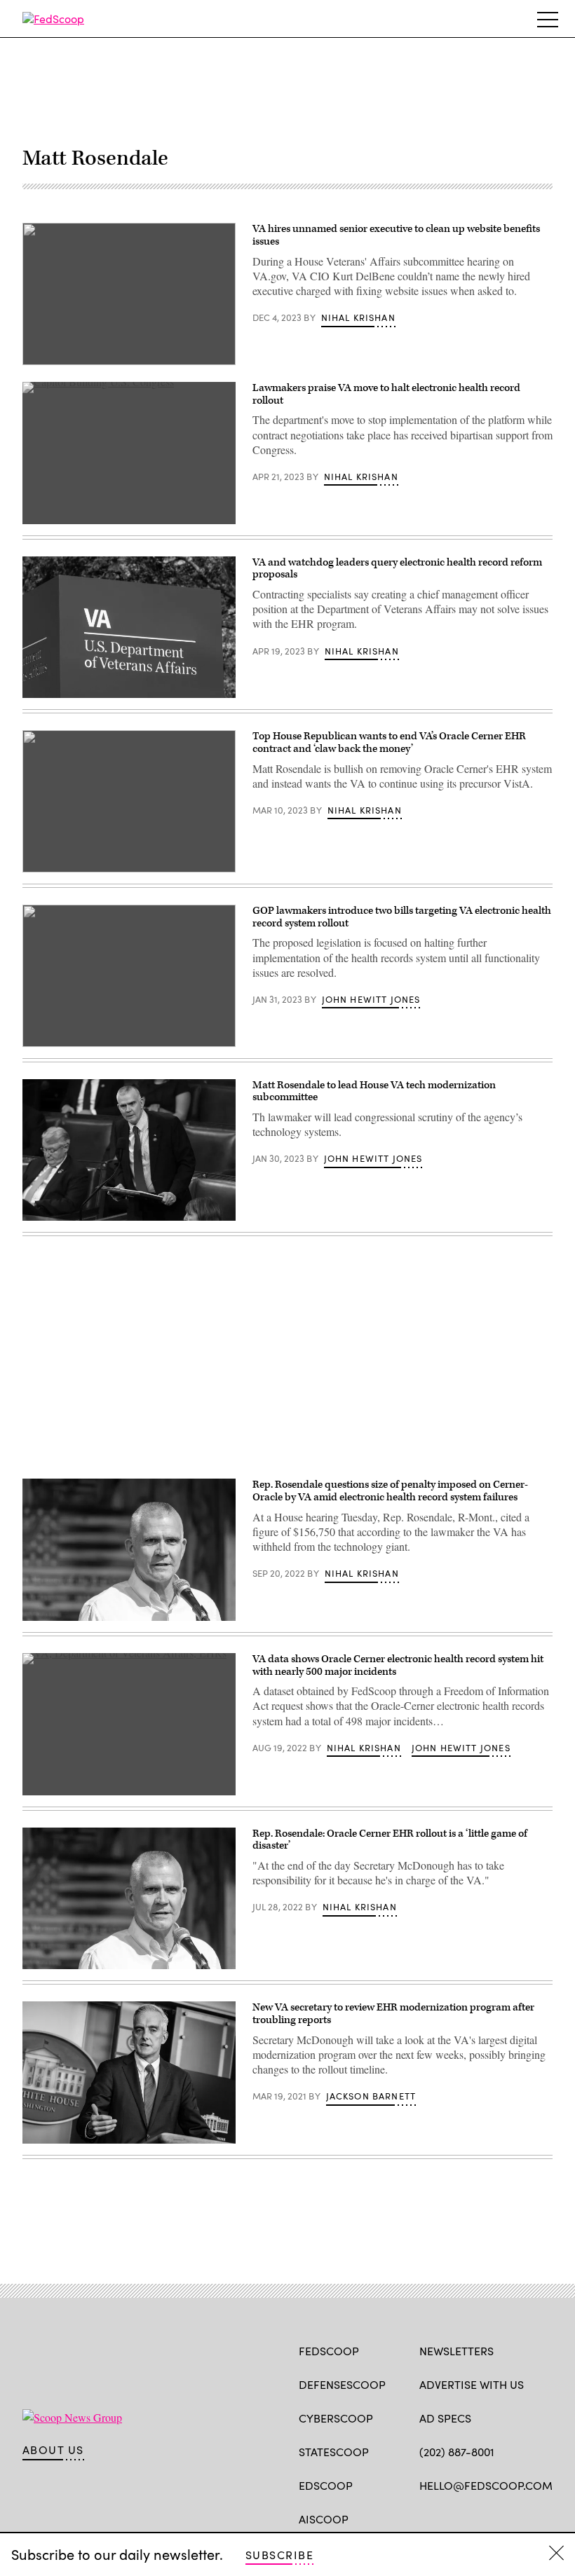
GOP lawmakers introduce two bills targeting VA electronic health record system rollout (402, 917)
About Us (53, 2450)
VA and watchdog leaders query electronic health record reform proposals (397, 569)
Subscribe (279, 2555)
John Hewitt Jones (371, 999)
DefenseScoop (342, 2384)
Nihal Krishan (358, 317)
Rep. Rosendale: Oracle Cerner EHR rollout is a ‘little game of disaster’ (390, 1840)
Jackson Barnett (371, 2096)
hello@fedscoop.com (486, 2485)
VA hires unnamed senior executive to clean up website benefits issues (396, 235)
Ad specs (445, 2418)
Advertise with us (472, 2384)
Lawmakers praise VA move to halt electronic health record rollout (386, 394)
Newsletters (456, 2351)
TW (453, 2518)
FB (426, 2518)
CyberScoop (336, 2418)
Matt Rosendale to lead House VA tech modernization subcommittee (374, 1091)
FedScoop (329, 2351)
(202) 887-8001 (457, 2452)
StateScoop (334, 2452)
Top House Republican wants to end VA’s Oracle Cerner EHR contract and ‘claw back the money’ (389, 742)
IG (503, 2518)
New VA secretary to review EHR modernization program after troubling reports (393, 2014)
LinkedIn (481, 2518)
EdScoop (326, 2485)
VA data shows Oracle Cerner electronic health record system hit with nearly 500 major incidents (398, 1665)
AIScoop (324, 2519)
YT (530, 2518)
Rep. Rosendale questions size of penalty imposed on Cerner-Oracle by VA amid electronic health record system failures (390, 1491)
